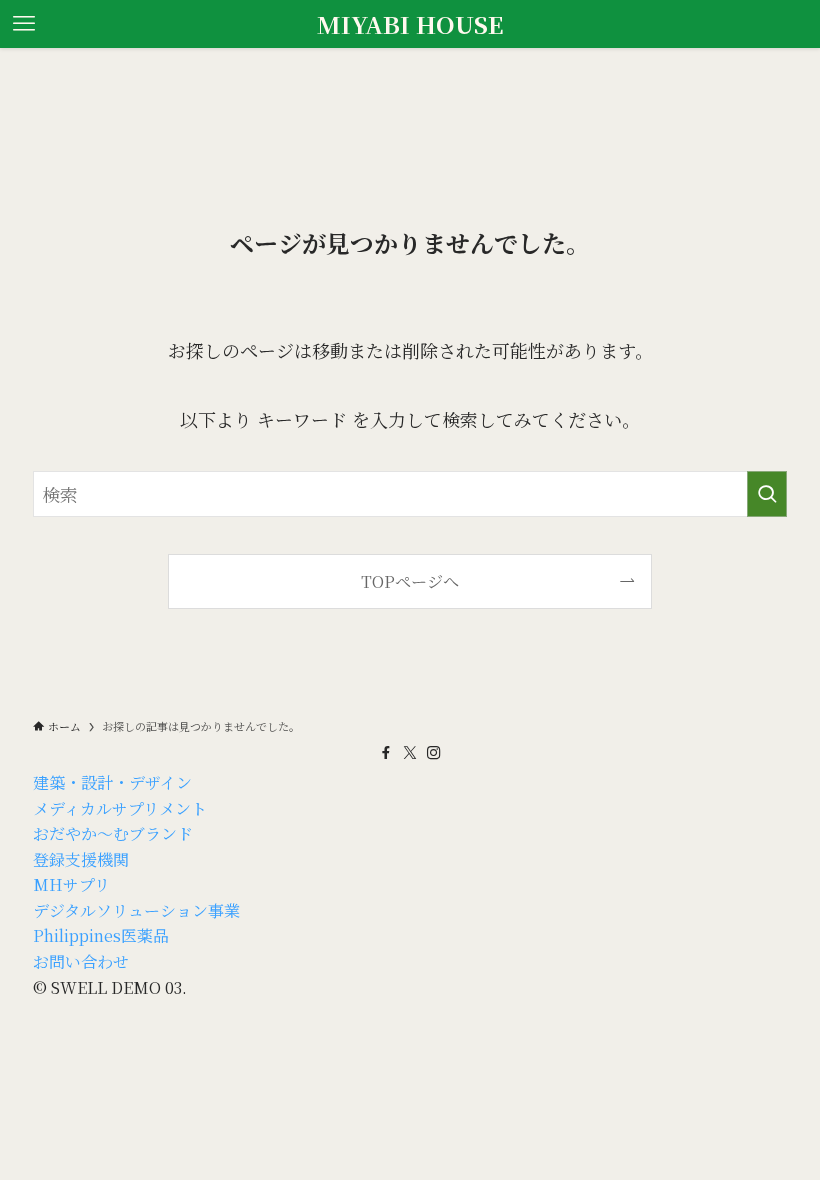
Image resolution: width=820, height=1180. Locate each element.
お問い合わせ (81, 961)
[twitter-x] (410, 753)
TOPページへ (410, 581)
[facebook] (386, 753)
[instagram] (434, 753)
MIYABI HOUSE (410, 24)
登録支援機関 (81, 859)
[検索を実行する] (767, 494)
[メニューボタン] (24, 24)
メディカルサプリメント (120, 808)
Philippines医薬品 (101, 935)
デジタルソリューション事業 (136, 910)
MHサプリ (71, 884)
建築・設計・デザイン (112, 782)
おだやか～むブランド (113, 833)
